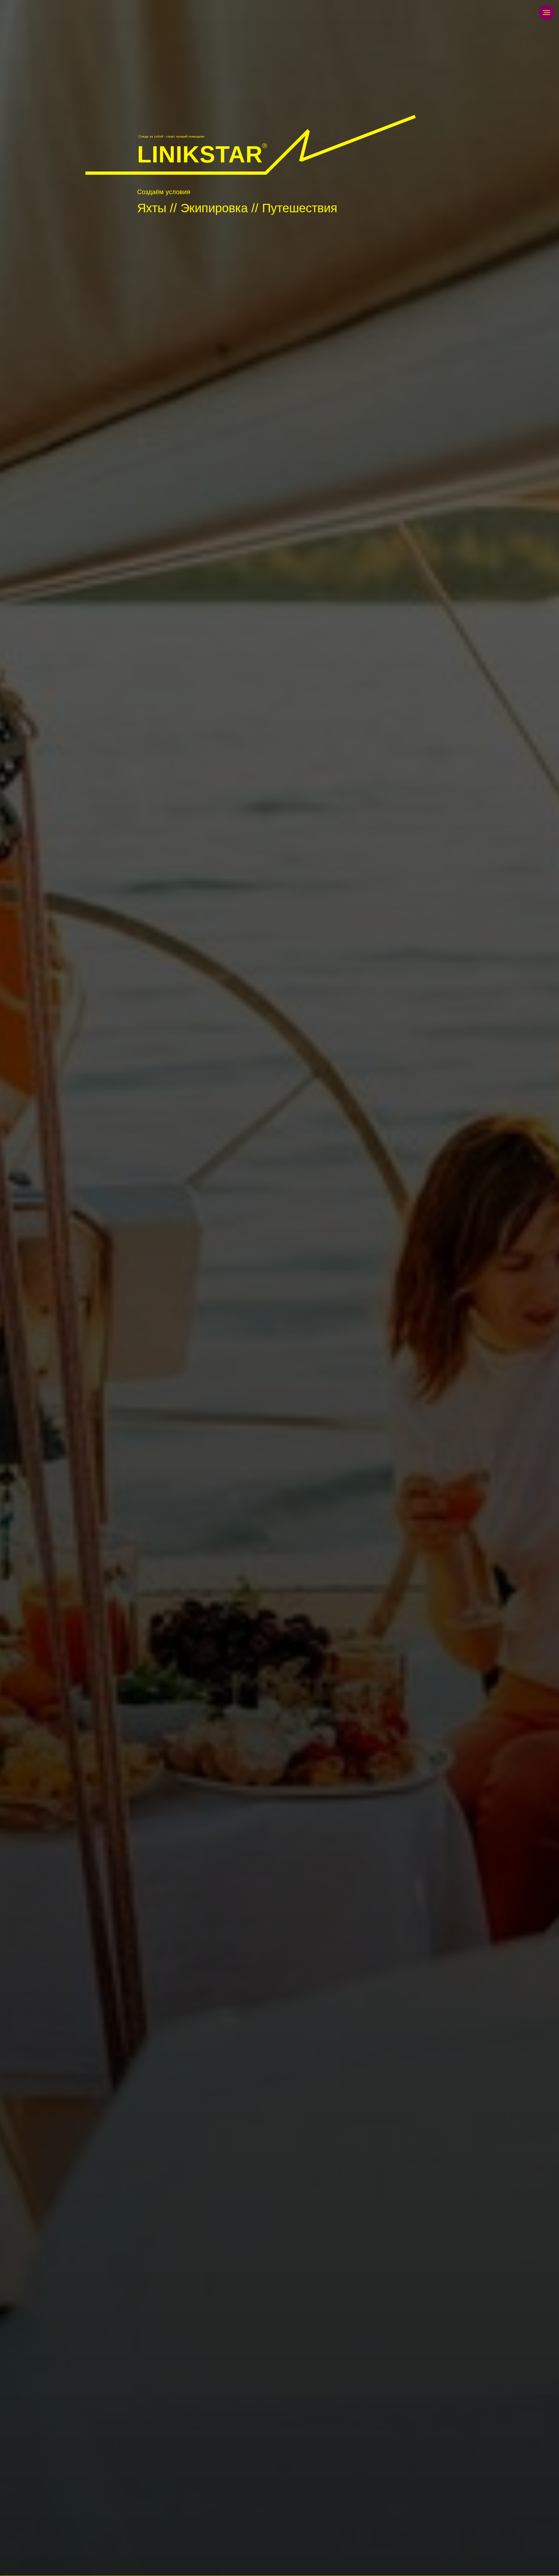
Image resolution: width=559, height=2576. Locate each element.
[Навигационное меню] (546, 13)
